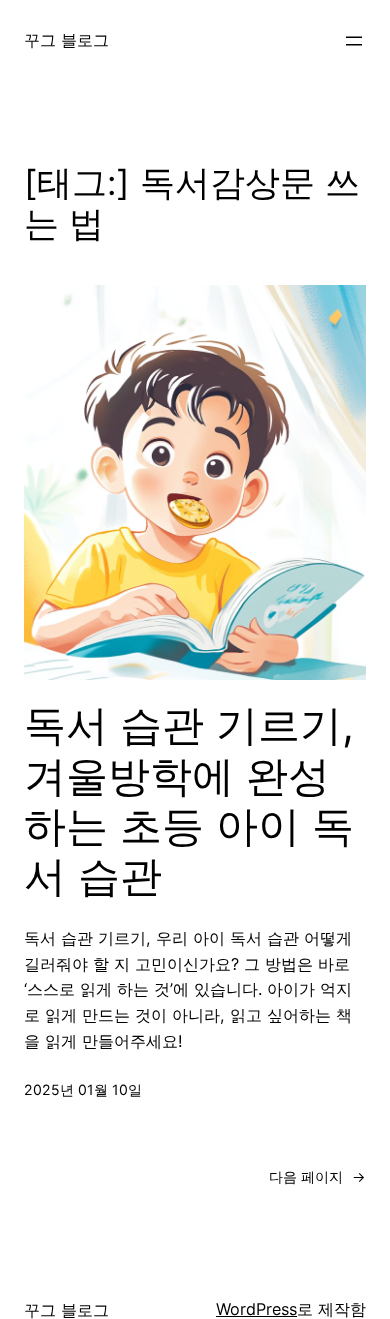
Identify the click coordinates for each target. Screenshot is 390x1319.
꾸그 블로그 (66, 40)
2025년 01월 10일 (83, 1089)
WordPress (256, 1309)
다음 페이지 (317, 1176)
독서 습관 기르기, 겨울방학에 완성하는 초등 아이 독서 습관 (189, 800)
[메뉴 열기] (354, 41)
